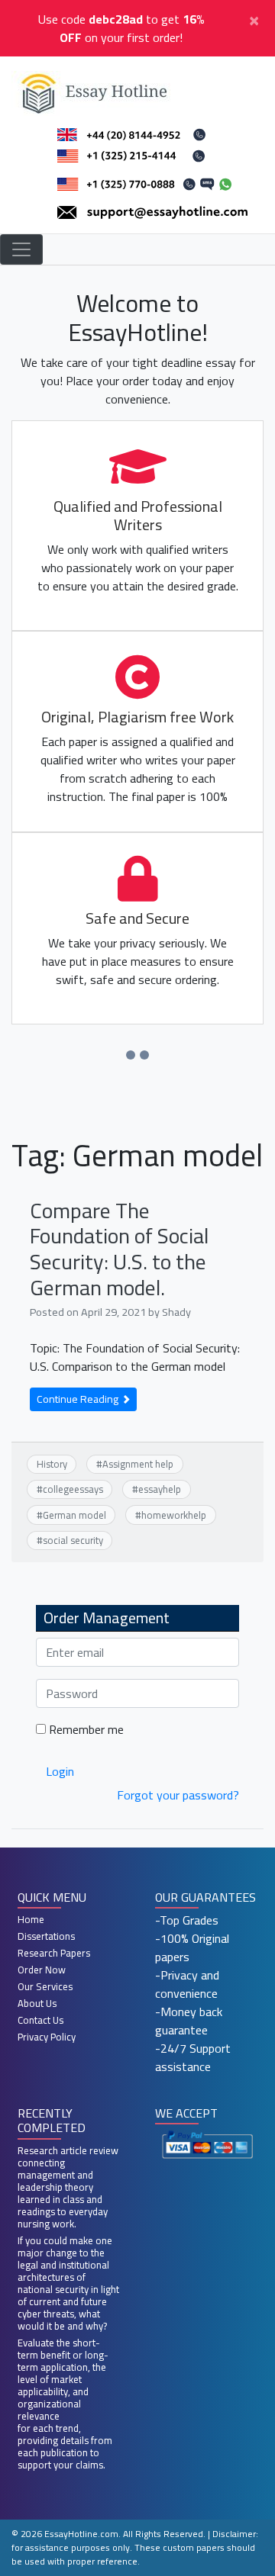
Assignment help (138, 1464)
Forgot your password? (178, 1795)
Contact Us (40, 2020)
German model (74, 1515)
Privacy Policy (47, 2037)
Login (60, 1771)
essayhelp (160, 1489)
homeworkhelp (174, 1515)
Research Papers (54, 1953)
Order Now (42, 1970)
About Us (37, 2003)
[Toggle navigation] (21, 249)
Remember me (85, 1729)
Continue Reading (79, 1399)
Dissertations (46, 1936)
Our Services (45, 1986)
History (52, 1464)
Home (31, 1919)
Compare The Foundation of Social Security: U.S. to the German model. (119, 1249)
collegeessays (73, 1489)
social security (73, 1540)
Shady (176, 1312)
